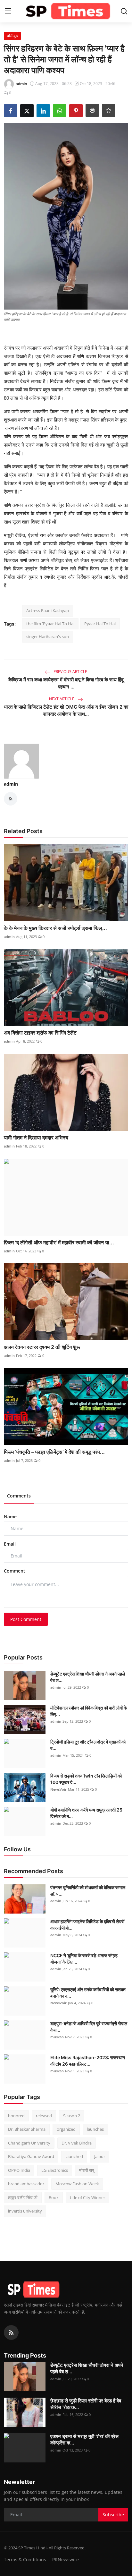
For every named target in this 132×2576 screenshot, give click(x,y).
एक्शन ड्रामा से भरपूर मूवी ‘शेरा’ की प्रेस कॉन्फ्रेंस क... (84, 2440)
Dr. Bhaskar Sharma (27, 2129)
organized (66, 2129)
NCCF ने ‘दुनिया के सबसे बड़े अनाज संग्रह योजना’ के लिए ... (84, 1959)
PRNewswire (66, 2559)
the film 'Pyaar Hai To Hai (50, 624)
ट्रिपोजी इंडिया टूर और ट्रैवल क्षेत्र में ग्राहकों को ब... (88, 1745)
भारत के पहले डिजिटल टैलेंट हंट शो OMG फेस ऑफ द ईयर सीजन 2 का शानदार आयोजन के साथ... (66, 710)
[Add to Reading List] (109, 110)
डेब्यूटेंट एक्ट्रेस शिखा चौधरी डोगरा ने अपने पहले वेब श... (88, 1677)
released (44, 2116)
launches (95, 2129)
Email (10, 1544)
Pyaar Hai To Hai (100, 624)
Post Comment (26, 1619)
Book (54, 2197)
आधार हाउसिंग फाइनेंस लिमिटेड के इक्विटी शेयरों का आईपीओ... (87, 1925)
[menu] (8, 11)
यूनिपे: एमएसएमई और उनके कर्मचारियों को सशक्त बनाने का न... (88, 1993)
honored (16, 2116)
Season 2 (72, 2116)
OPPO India (19, 2170)
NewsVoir (58, 1789)
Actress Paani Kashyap (48, 610)
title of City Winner (87, 2197)
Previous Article (70, 672)
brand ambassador (26, 2184)
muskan (57, 2037)
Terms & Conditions (25, 2559)
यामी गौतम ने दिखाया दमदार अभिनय (36, 1138)
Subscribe (113, 2515)
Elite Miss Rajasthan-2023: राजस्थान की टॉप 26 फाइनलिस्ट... (88, 2061)
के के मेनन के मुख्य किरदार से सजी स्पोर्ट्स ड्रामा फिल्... (55, 928)
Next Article (62, 699)
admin (11, 784)
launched (74, 2156)
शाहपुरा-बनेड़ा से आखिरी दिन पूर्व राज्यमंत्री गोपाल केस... (89, 2027)
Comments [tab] (19, 1496)
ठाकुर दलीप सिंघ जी (23, 2197)
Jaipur (100, 2156)
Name (10, 1517)
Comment (15, 1571)
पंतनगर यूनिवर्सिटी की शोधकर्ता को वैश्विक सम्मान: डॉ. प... (88, 1891)
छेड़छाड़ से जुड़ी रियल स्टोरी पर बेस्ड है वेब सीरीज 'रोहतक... (86, 2404)
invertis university (25, 2211)
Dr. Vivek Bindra (77, 2143)
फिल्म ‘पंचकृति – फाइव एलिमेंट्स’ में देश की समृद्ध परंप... (54, 1452)
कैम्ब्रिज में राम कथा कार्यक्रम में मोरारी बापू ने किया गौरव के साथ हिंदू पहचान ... (66, 683)
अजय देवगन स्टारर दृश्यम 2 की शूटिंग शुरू (42, 1347)
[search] (124, 11)
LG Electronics (55, 2170)
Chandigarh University (29, 2143)
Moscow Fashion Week (77, 2184)
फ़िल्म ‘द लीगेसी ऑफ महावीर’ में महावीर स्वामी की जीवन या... (59, 1242)
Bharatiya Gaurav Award (31, 2156)
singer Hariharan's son (48, 636)
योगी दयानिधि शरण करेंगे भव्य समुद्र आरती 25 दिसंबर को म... (86, 1813)
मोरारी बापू (87, 2170)
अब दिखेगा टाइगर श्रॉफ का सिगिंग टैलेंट (40, 1033)
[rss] (11, 2333)
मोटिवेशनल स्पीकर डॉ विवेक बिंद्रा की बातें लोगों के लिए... (89, 1711)
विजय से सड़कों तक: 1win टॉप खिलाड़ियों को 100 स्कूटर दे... (86, 1779)
